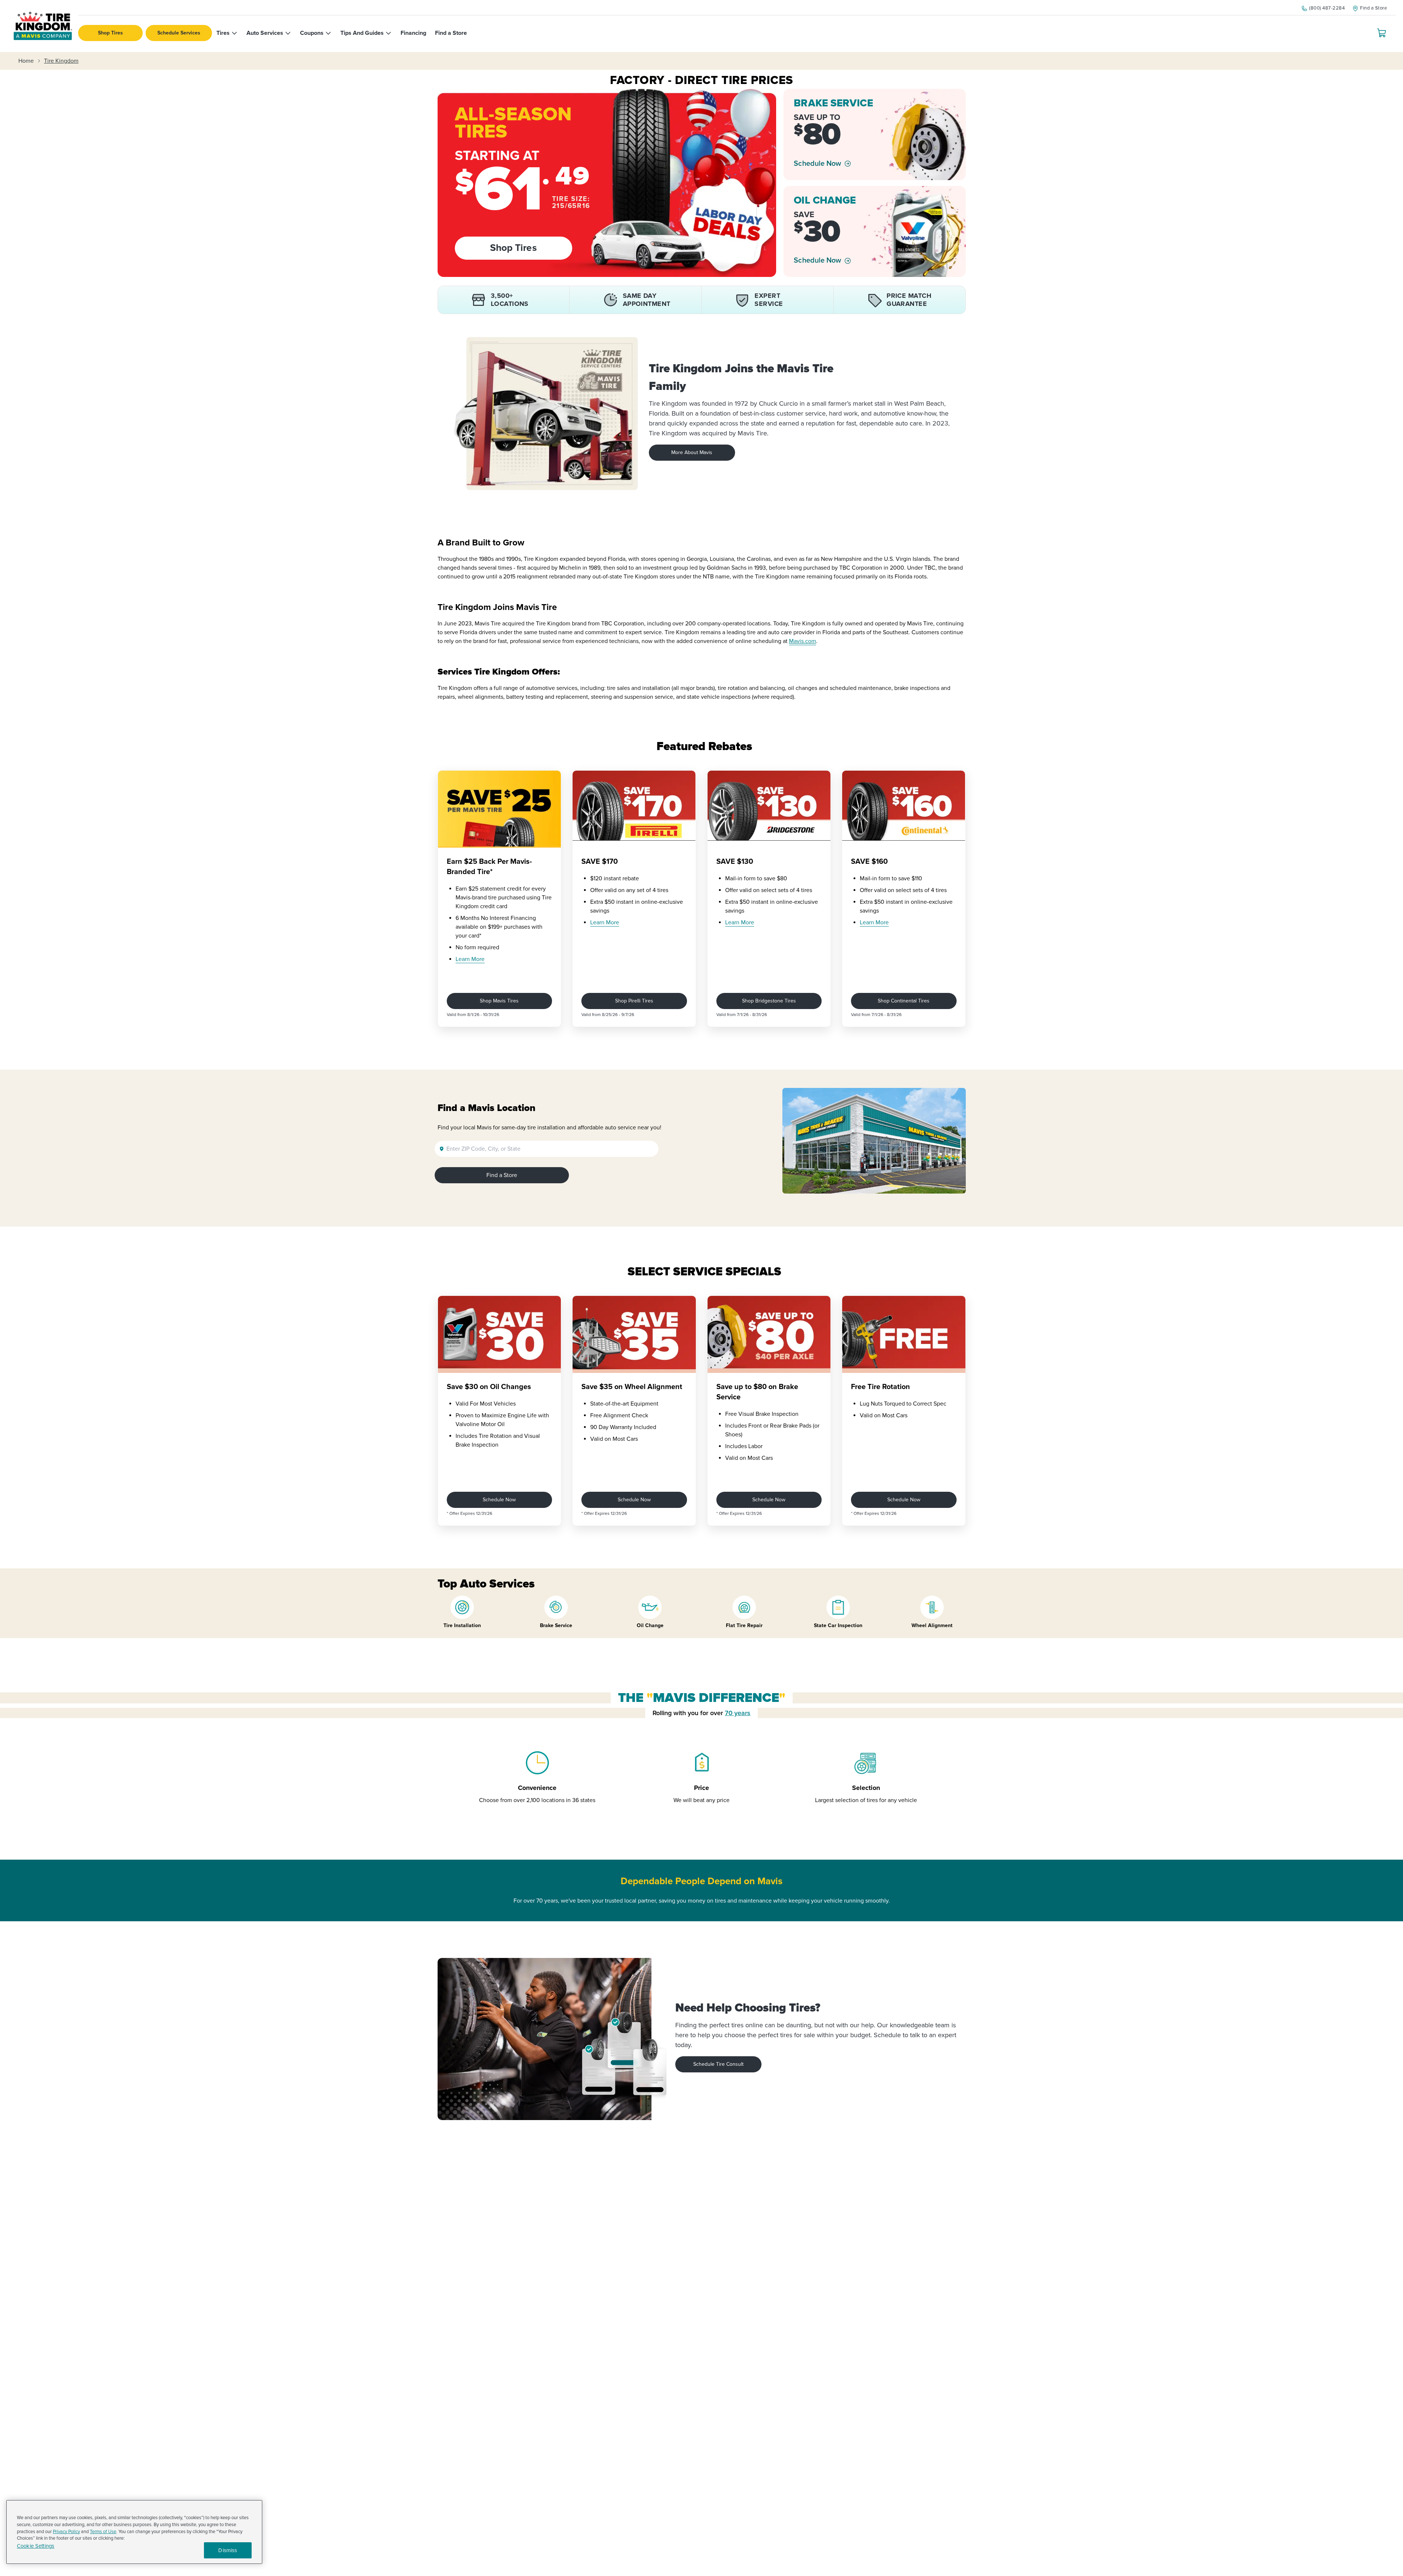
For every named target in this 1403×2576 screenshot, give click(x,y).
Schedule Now (817, 164)
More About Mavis (692, 452)
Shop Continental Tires (904, 1001)
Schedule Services (179, 33)
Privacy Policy (66, 2532)
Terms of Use (103, 2532)
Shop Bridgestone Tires (769, 1001)
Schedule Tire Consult (718, 2064)
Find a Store (502, 1175)
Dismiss (228, 2550)
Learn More (470, 959)
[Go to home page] (43, 26)
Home (26, 61)
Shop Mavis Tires (499, 1001)
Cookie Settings (36, 2546)
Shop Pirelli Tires (634, 1001)
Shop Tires (110, 33)
